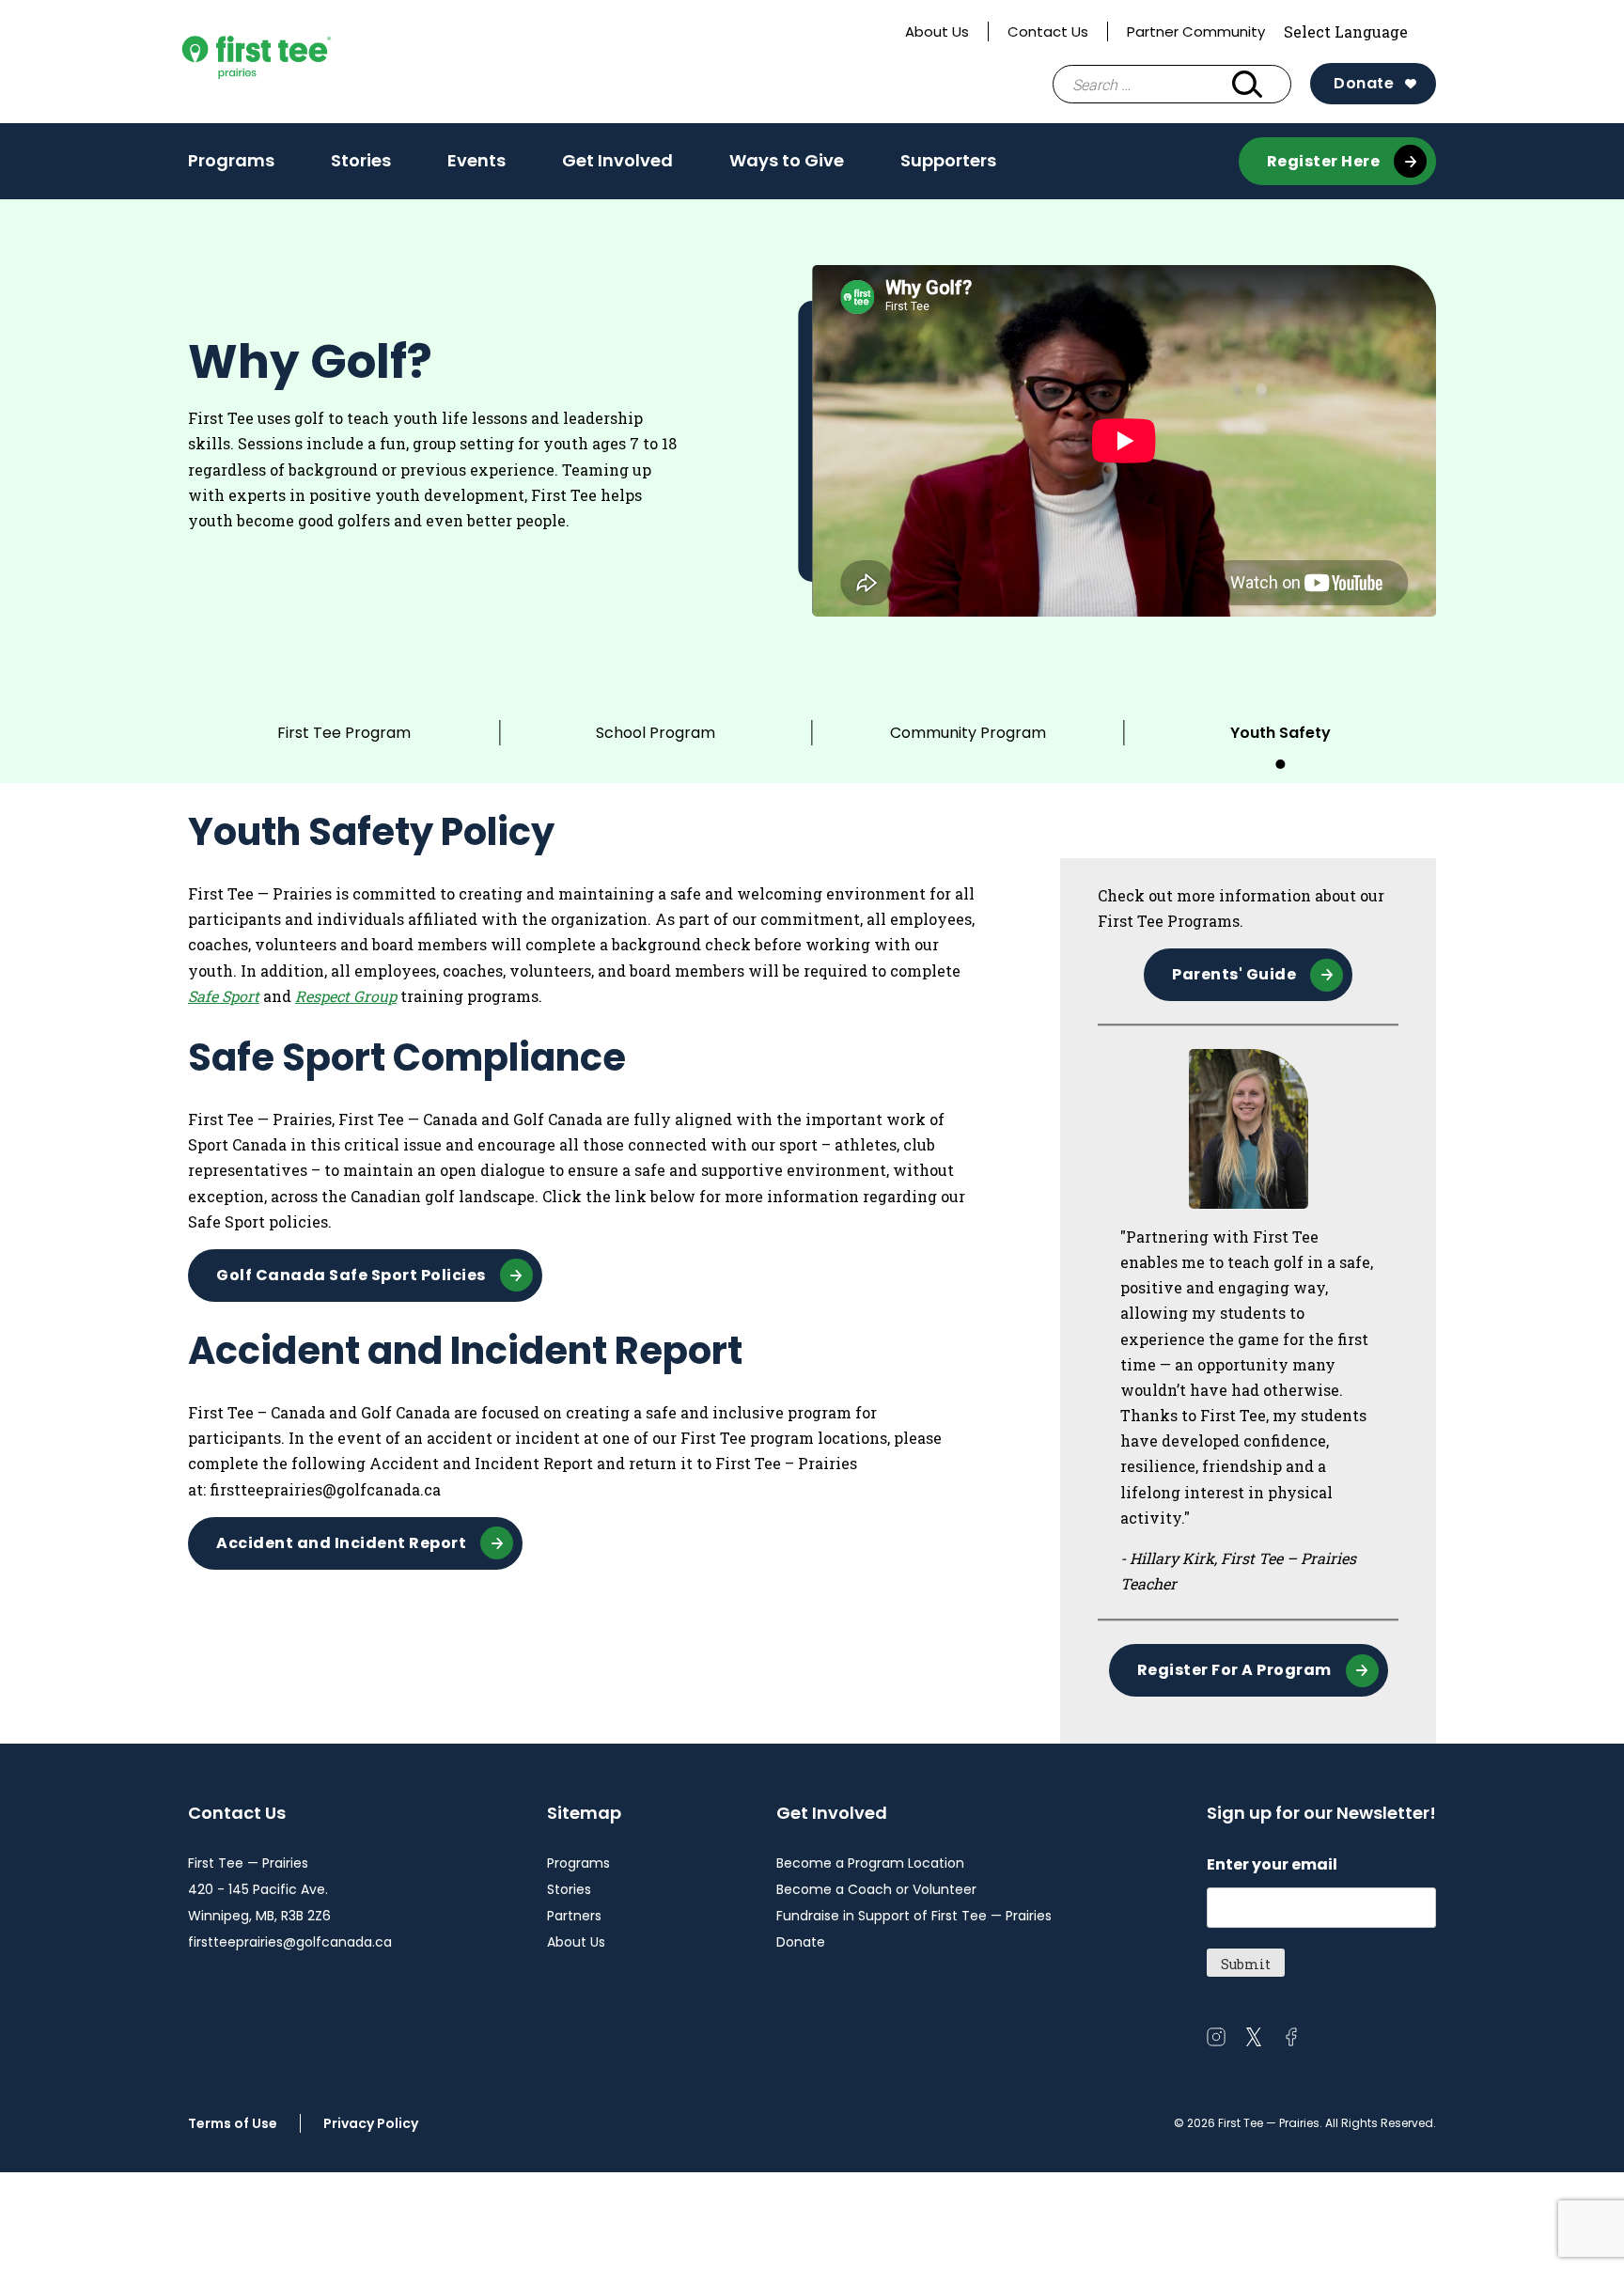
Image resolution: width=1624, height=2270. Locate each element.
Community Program (968, 733)
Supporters (948, 160)
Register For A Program (1234, 1670)
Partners (574, 1916)
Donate (1364, 83)
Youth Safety (1280, 733)
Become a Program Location (870, 1863)
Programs (231, 160)
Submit (1246, 1964)
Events (476, 160)
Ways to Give (787, 160)
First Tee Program (344, 733)
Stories (361, 160)
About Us (937, 31)
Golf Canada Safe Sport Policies (351, 1275)
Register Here (1324, 161)
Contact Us (1048, 31)
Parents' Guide (1234, 974)
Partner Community (1196, 31)
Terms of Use (233, 2123)
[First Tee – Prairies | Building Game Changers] (292, 62)
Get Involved (617, 160)
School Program (656, 733)
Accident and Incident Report (341, 1543)
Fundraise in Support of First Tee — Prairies (914, 1916)
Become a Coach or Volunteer (876, 1889)
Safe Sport (224, 996)
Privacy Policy (371, 2123)
